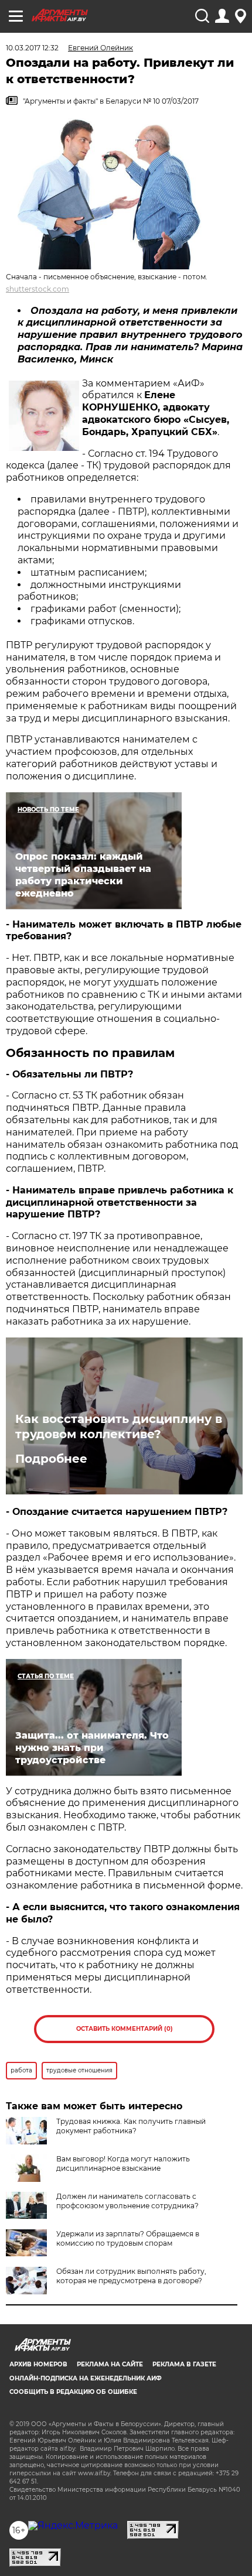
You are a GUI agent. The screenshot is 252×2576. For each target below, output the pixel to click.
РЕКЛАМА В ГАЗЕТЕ (184, 2364)
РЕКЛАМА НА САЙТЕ (110, 2364)
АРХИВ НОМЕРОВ (38, 2364)
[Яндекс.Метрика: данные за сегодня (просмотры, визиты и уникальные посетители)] (73, 2526)
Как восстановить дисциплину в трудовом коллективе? (119, 1426)
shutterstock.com (38, 289)
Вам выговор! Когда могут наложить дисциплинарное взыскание (123, 2163)
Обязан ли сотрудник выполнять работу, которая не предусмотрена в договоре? (131, 2276)
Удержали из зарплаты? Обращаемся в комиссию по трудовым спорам (128, 2238)
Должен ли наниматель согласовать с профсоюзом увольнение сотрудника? (127, 2201)
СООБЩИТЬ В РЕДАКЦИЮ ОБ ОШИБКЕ (73, 2392)
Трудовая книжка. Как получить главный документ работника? (131, 2126)
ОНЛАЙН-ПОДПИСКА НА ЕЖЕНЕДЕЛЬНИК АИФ (86, 2378)
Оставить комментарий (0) (125, 2029)
